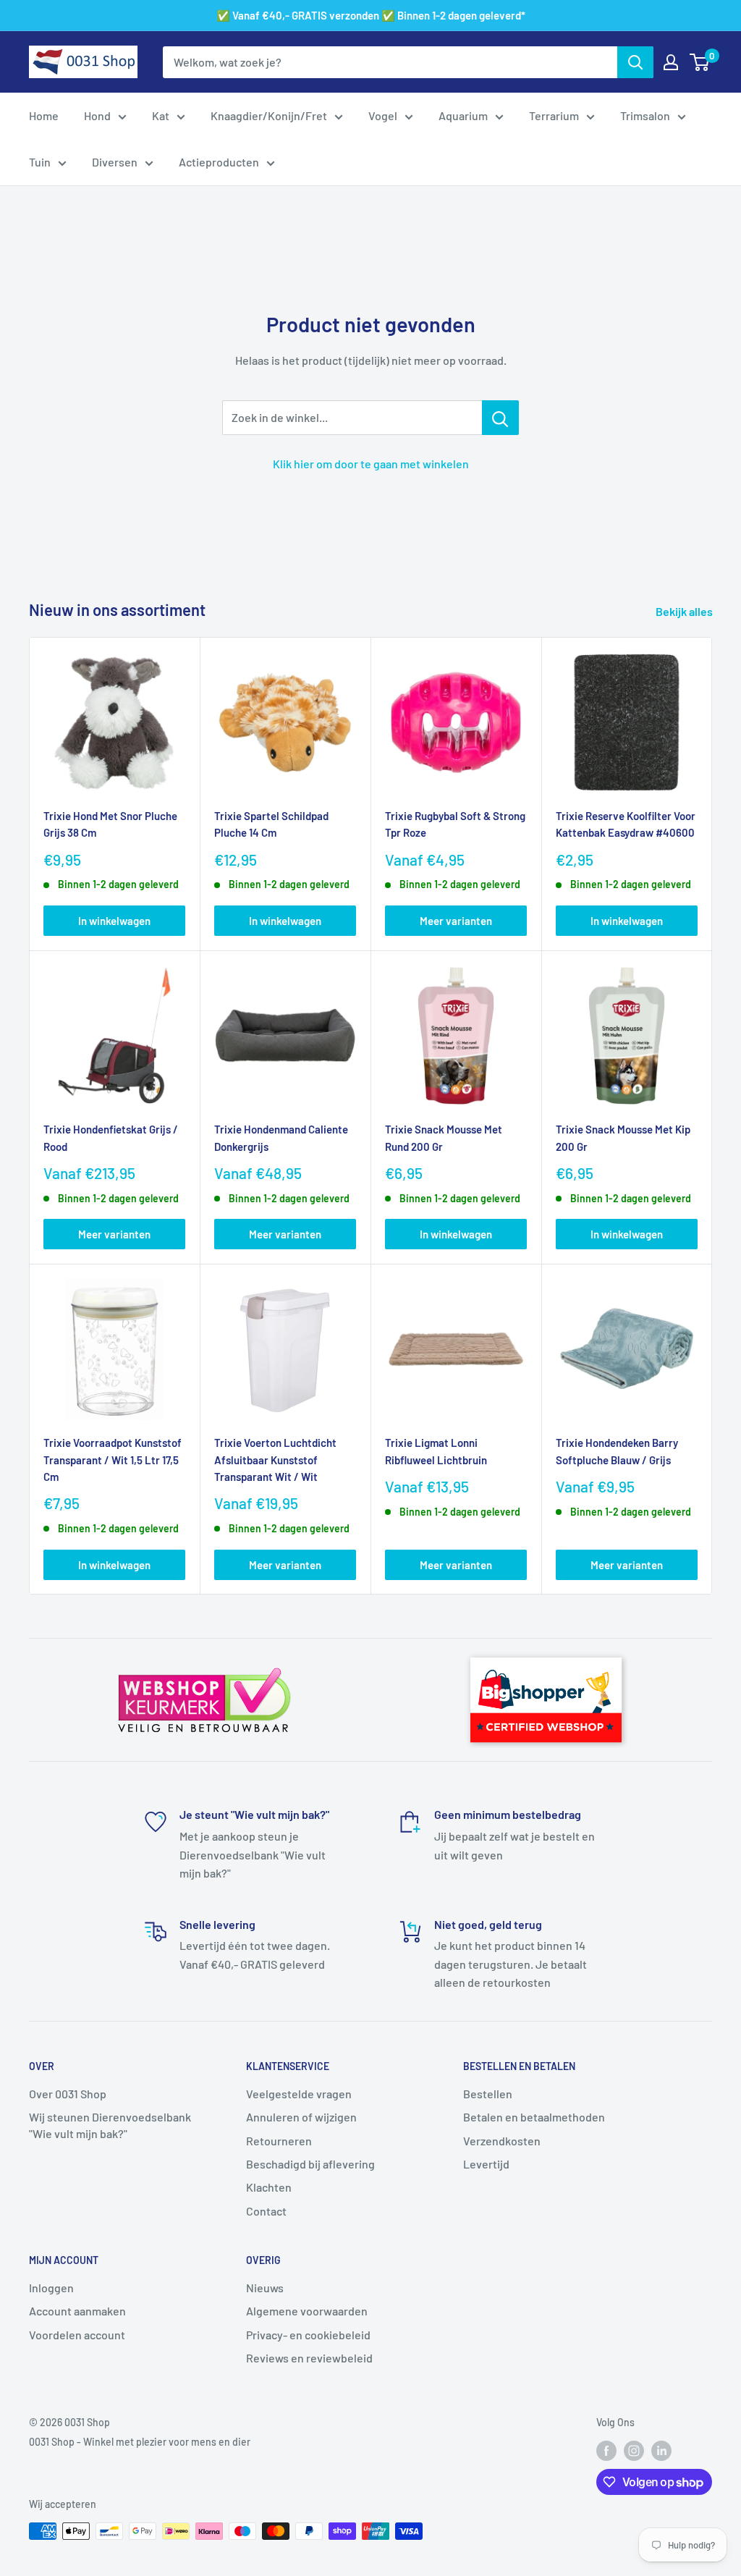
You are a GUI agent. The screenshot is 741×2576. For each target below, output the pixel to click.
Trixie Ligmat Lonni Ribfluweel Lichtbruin (436, 1451)
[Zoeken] (635, 62)
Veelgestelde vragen (299, 2094)
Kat (161, 115)
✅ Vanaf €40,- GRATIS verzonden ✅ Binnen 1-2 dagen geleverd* (371, 15)
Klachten (269, 2187)
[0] (700, 62)
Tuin (40, 162)
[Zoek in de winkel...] (500, 418)
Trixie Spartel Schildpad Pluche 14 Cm (271, 824)
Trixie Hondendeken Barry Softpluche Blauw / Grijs (617, 1451)
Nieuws (265, 2288)
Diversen (115, 162)
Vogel (383, 115)
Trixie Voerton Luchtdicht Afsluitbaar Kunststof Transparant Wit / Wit (275, 1460)
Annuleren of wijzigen (301, 2117)
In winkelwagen (114, 921)
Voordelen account (77, 2335)
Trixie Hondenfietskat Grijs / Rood (111, 1137)
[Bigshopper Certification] (546, 1651)
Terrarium (554, 115)
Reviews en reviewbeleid (309, 2358)
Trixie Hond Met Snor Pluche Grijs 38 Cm (110, 824)
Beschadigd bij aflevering (310, 2164)
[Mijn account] (671, 62)
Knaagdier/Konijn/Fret (269, 115)
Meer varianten (456, 921)
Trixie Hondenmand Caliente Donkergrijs (281, 1137)
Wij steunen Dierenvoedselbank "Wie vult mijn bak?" (110, 2125)
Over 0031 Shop (68, 2094)
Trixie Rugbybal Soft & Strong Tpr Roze (455, 824)
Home (44, 115)
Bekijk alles (685, 611)
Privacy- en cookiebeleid (308, 2335)
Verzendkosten (502, 2141)
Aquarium (463, 115)
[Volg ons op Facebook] (606, 2451)
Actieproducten (219, 162)
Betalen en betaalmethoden (534, 2117)
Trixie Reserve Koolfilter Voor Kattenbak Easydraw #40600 (626, 824)
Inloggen (51, 2288)
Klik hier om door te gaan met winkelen (371, 464)
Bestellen (488, 2094)
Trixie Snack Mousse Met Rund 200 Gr (444, 1137)
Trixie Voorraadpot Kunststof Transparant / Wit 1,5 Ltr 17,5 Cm (113, 1460)
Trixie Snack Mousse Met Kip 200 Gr (623, 1137)
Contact (266, 2211)
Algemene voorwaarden (307, 2311)
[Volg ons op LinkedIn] (661, 2451)
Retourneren (279, 2141)
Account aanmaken (77, 2311)
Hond (97, 115)
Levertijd (486, 2164)
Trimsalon (645, 115)
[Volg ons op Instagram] (634, 2451)
